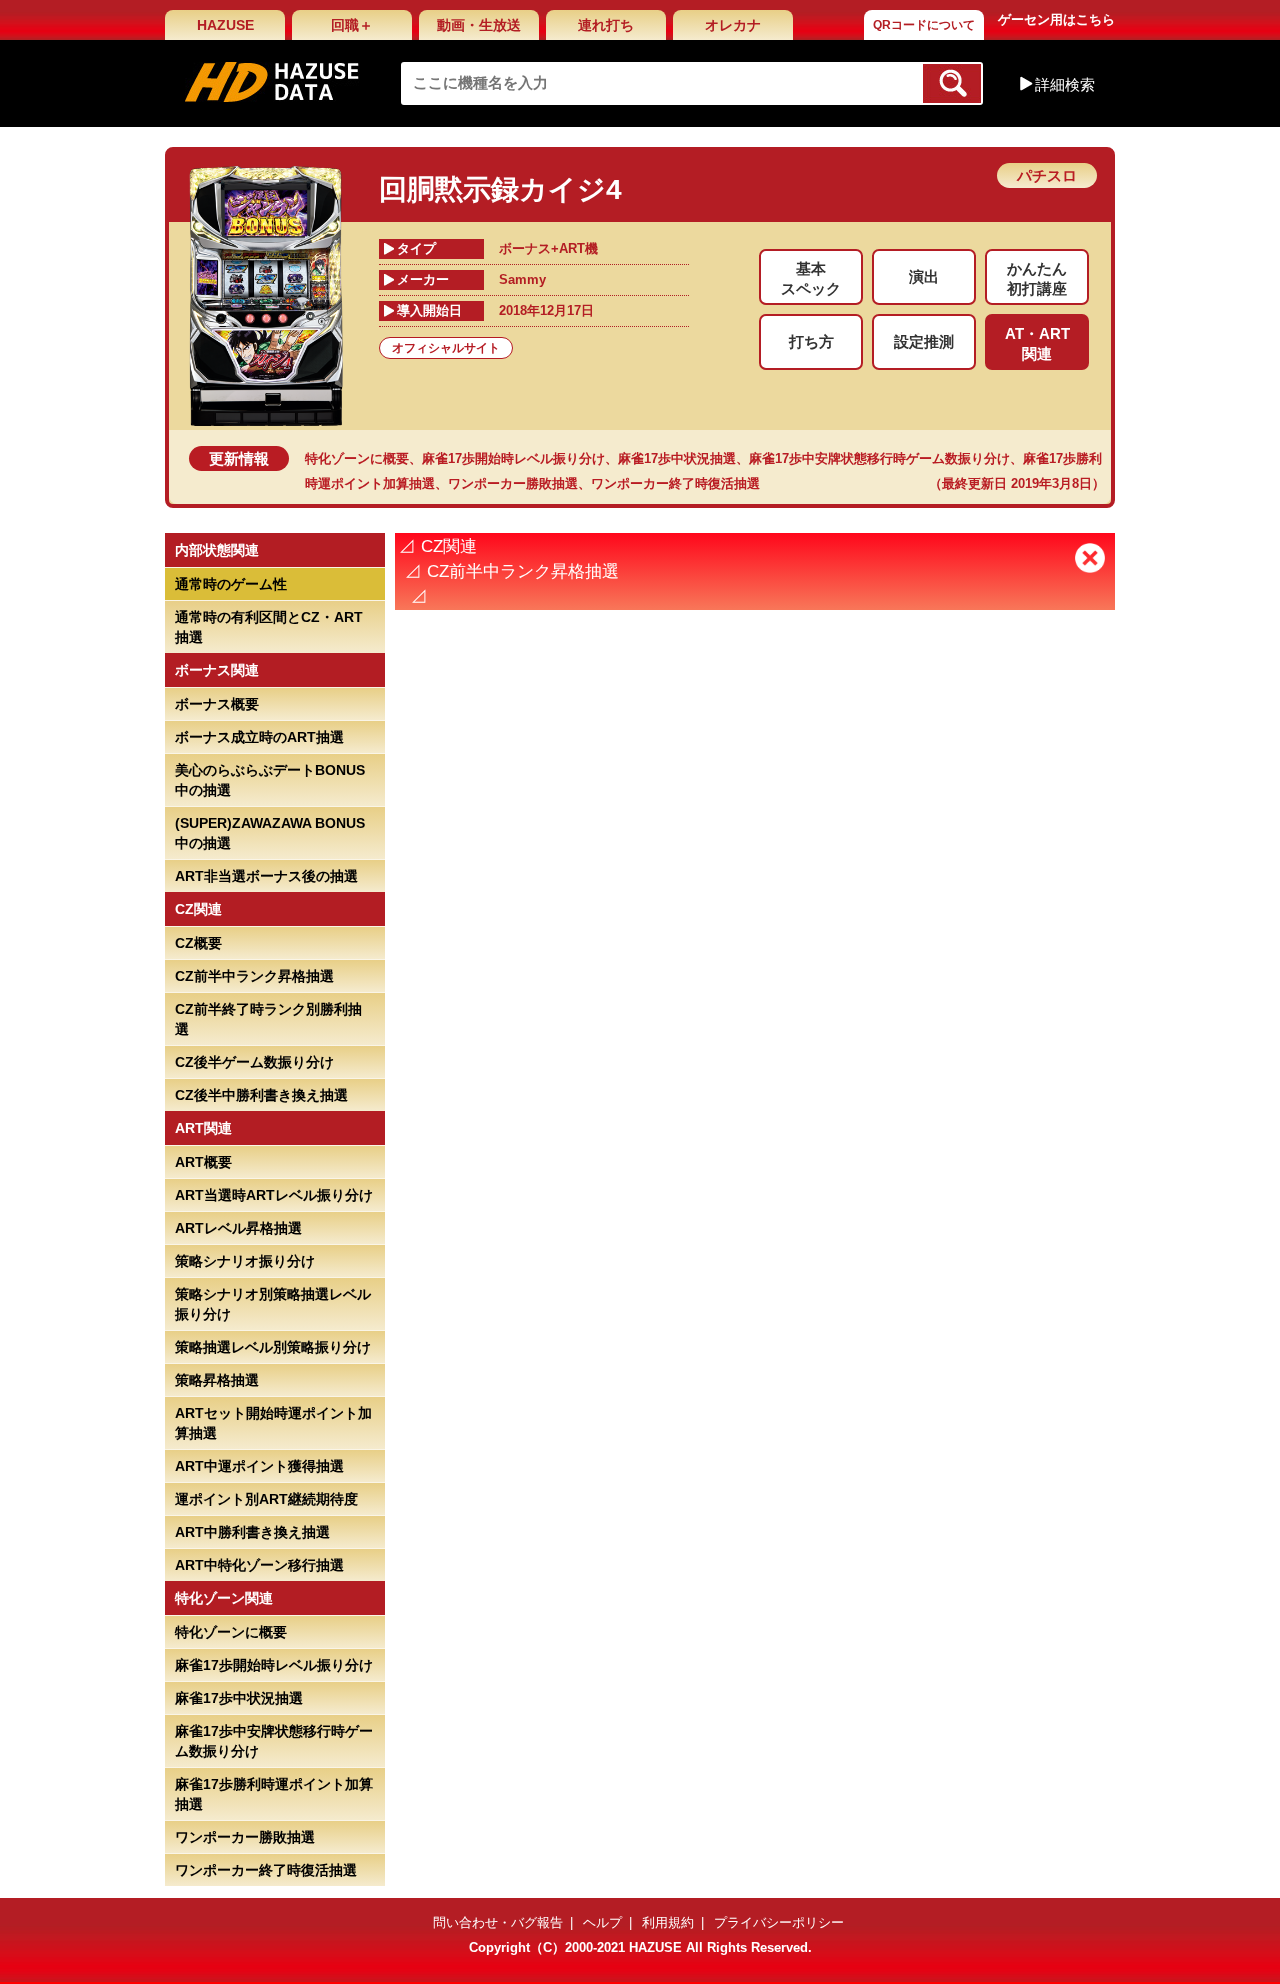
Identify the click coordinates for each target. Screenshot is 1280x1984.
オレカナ (733, 25)
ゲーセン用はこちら (1056, 19)
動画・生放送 (479, 25)
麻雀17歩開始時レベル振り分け (513, 458)
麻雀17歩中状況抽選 (677, 458)
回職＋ (352, 25)
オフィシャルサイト (446, 348)
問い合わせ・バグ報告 (498, 1922)
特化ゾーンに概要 (357, 458)
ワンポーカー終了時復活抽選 (675, 483)
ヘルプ (602, 1922)
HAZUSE (225, 25)
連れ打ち (606, 25)
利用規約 (668, 1922)
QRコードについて (924, 25)
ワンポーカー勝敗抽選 (513, 483)
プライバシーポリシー (779, 1922)
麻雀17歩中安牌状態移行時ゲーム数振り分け (879, 458)
